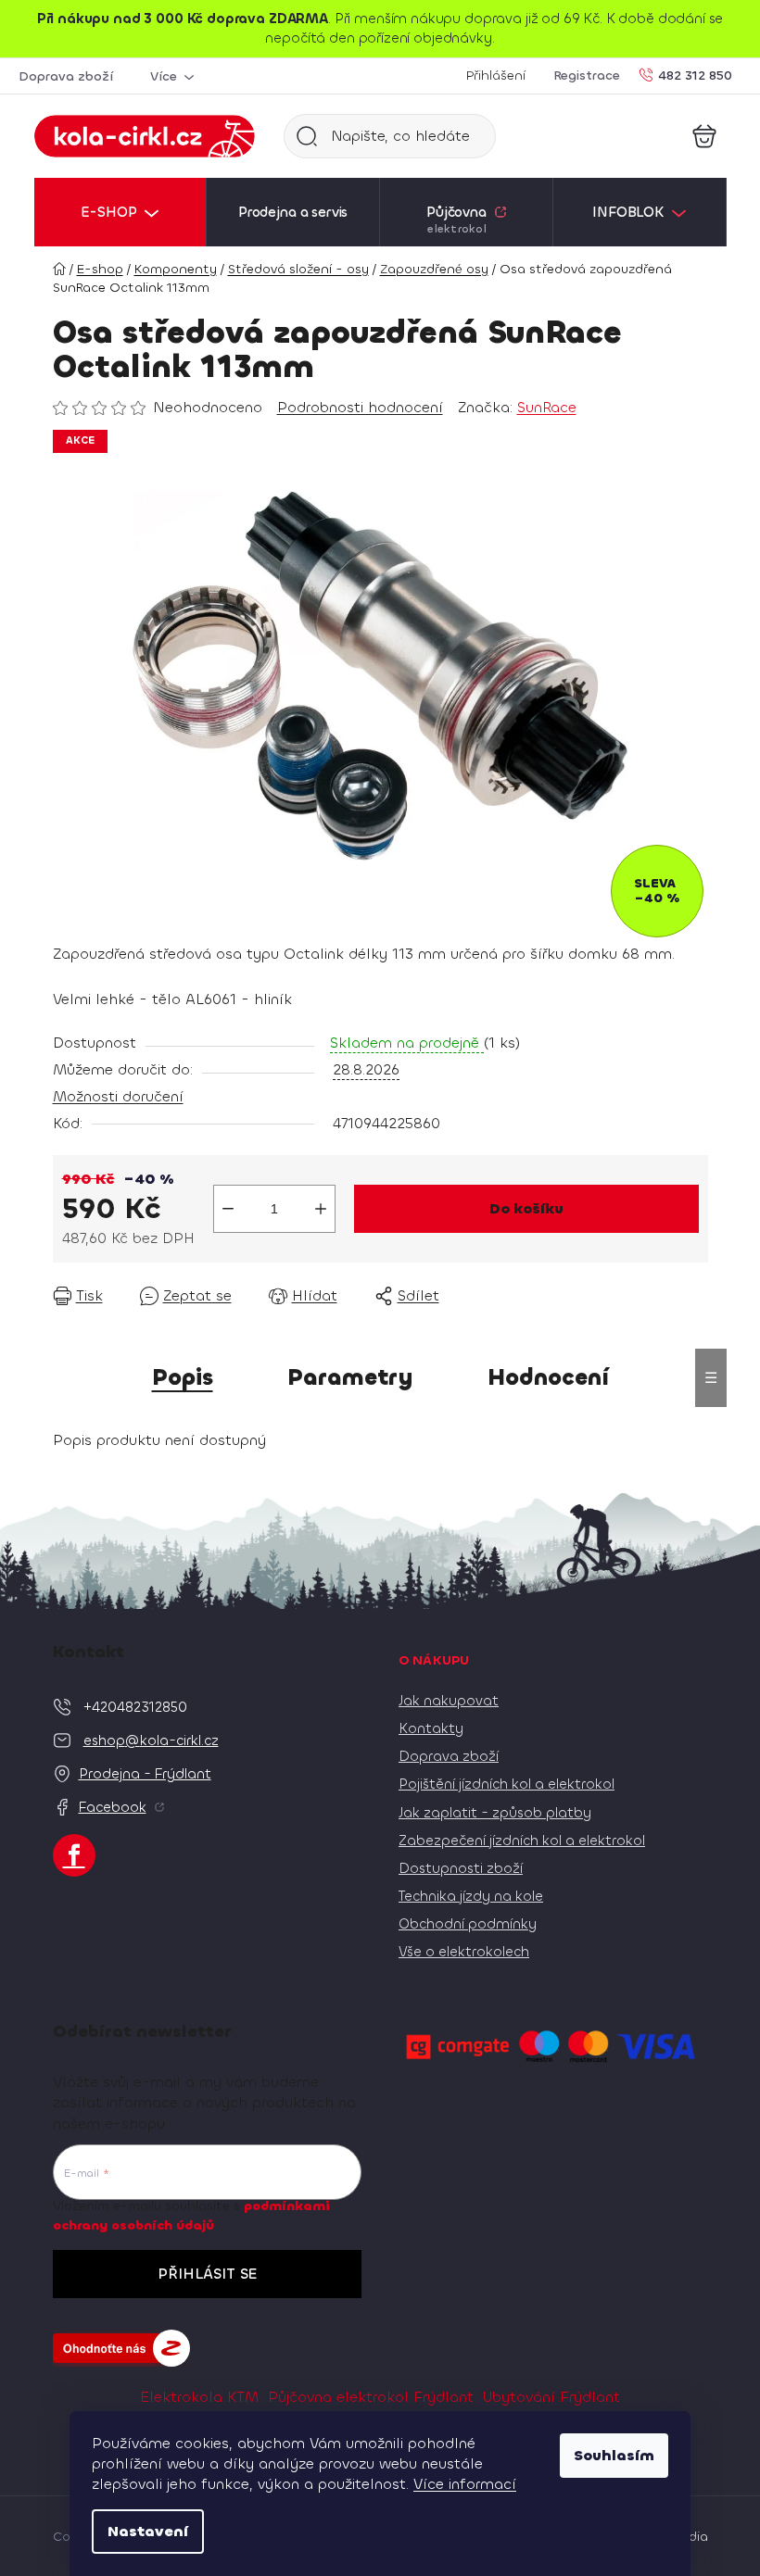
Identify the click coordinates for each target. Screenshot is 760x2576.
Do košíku (526, 1208)
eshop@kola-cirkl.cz (151, 1740)
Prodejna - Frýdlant (145, 1774)
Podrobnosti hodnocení (360, 407)
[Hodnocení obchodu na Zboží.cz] (121, 2348)
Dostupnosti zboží (461, 1868)
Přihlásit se (207, 2274)
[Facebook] (74, 1855)
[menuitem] (120, 212)
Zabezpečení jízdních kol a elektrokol (522, 1841)
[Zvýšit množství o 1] (321, 1209)
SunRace (547, 407)
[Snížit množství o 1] (228, 1209)
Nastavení (148, 2531)
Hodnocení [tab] (548, 1377)
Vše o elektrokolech (464, 1952)
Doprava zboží (66, 76)
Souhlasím (614, 2455)
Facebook (113, 1807)
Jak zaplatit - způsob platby (495, 1813)
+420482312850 (135, 1707)
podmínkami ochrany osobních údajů (191, 2215)
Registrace (587, 75)
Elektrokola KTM (199, 2397)
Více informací (465, 2484)
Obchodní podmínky (468, 1924)
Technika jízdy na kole (471, 1896)
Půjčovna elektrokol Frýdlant (371, 2397)
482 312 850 (695, 75)
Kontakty (431, 1728)
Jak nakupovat (449, 1701)
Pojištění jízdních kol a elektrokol (507, 1784)
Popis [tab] (183, 1377)
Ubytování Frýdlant (551, 2397)
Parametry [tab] (350, 1377)
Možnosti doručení (118, 1096)
